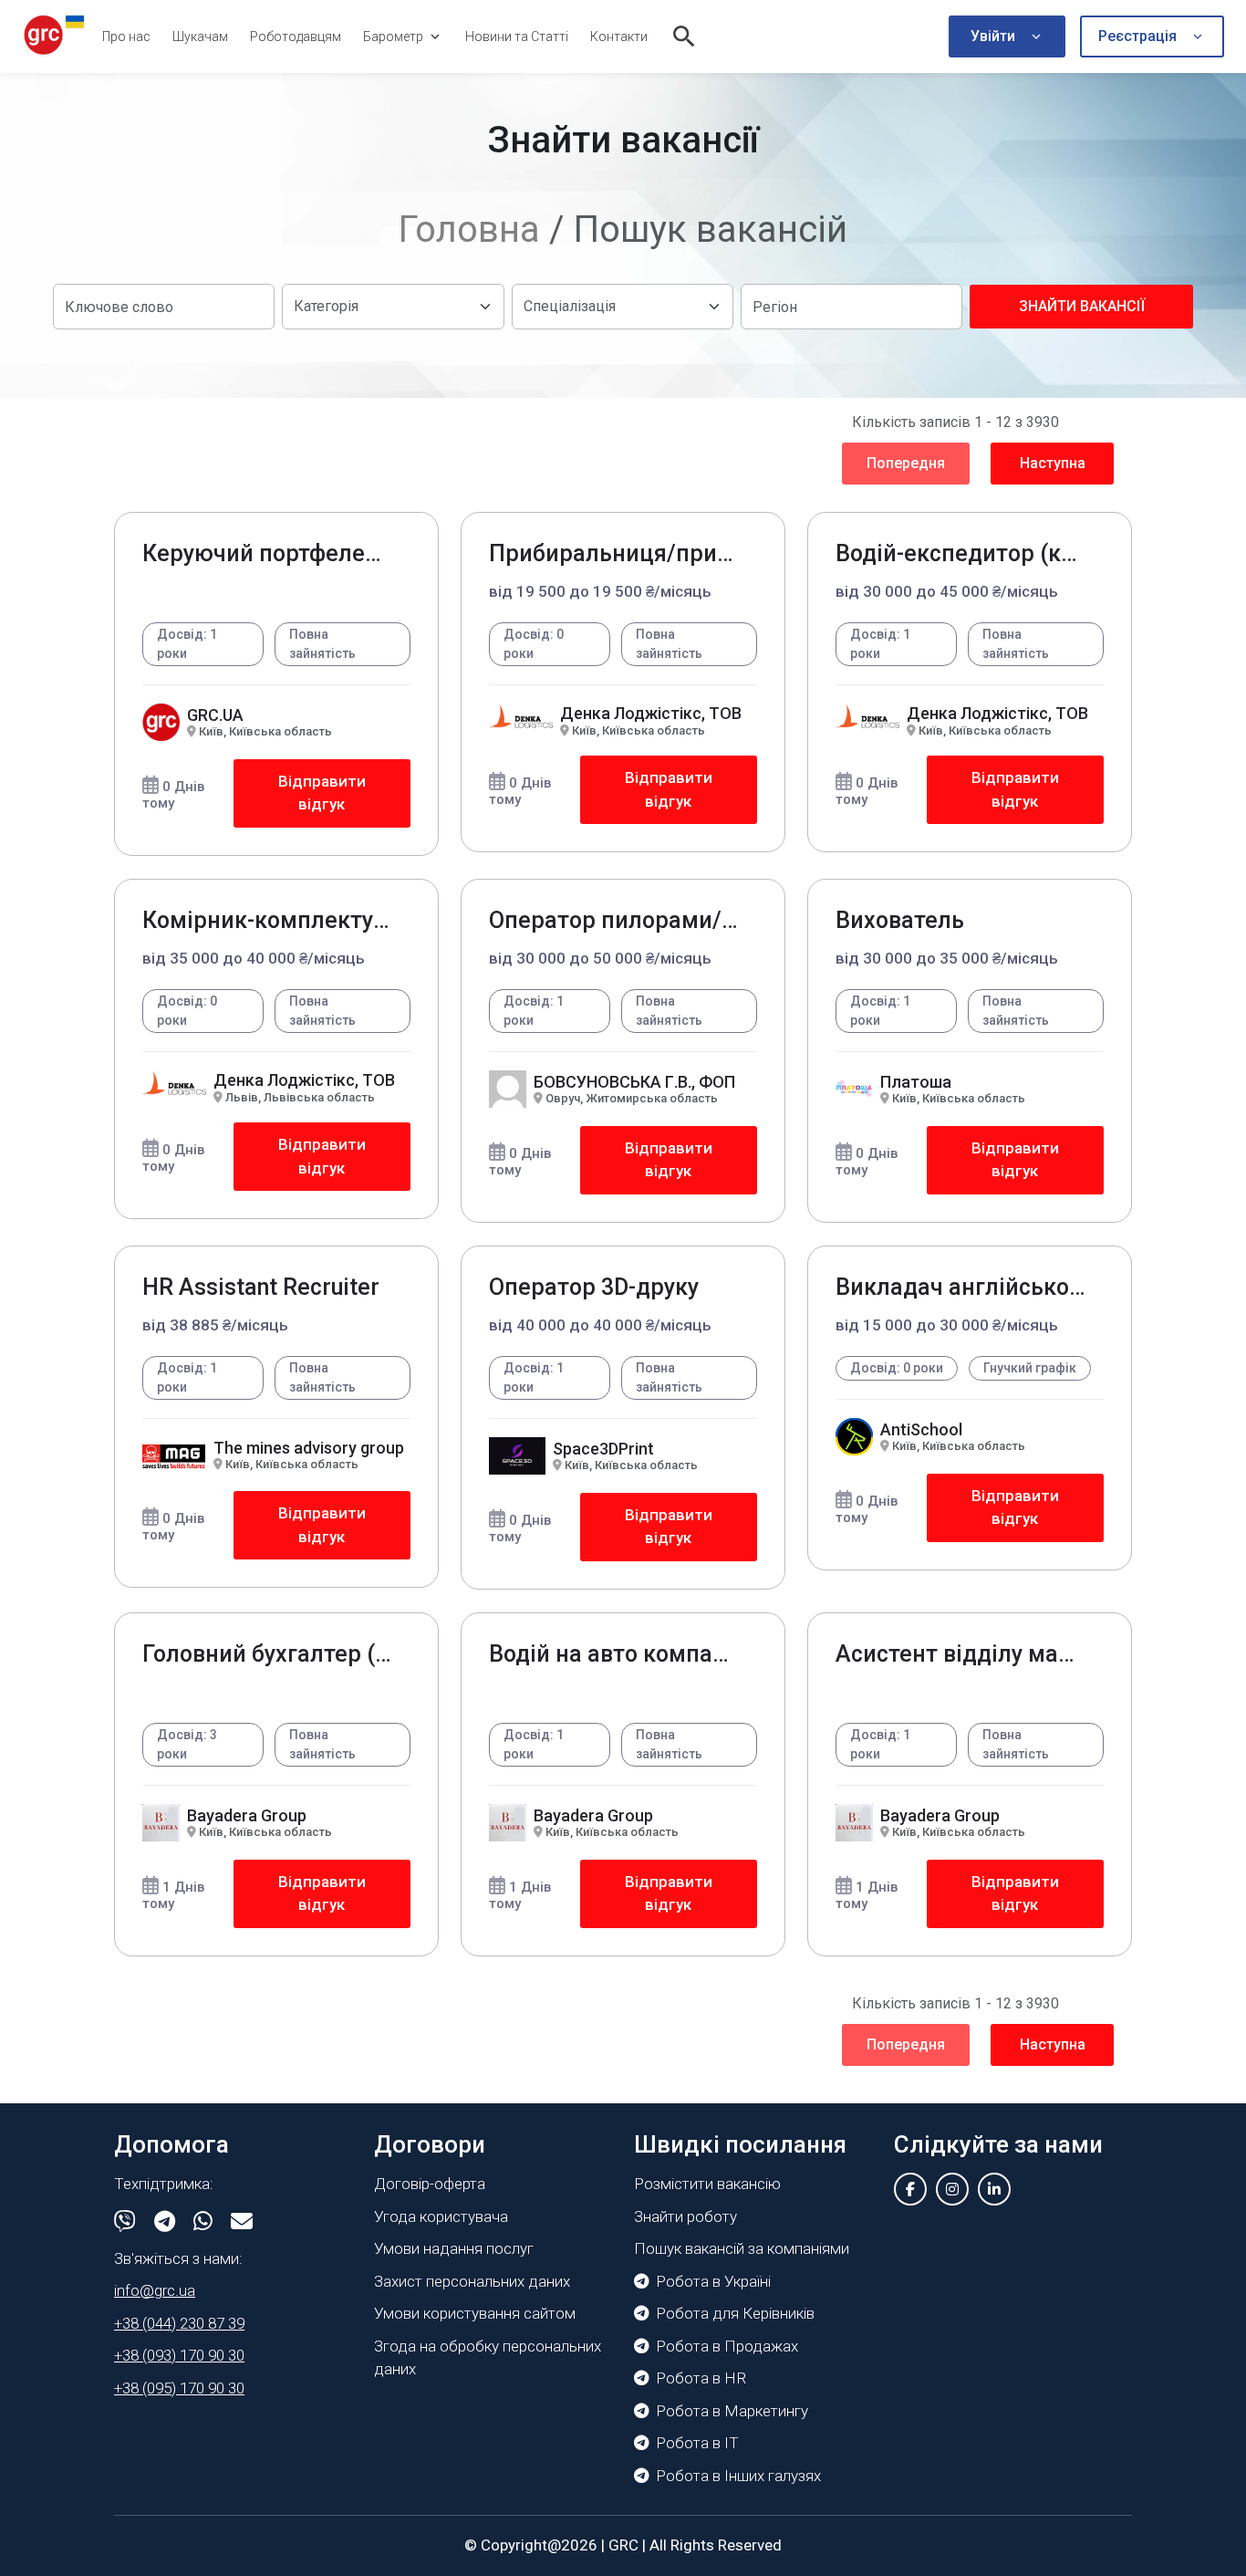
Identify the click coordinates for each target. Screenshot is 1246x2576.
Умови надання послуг (454, 2248)
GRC (623, 2545)
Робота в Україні (713, 2281)
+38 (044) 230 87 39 (179, 2323)
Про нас (126, 37)
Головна (469, 229)
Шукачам (200, 37)
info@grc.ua (155, 2290)
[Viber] (125, 2222)
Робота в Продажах (727, 2346)
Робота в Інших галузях (738, 2476)
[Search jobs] (684, 37)
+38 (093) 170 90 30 (179, 2355)
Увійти (993, 36)
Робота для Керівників (735, 2313)
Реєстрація (1137, 36)
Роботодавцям (296, 37)
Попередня (906, 463)
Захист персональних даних (472, 2281)
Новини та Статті (517, 37)
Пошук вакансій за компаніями (742, 2248)
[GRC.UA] (54, 36)
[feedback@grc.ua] (242, 2222)
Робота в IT (697, 2443)
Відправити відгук (322, 793)
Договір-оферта (430, 2184)
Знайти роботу (685, 2216)
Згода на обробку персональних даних (488, 2358)
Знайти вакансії (1082, 306)
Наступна (1053, 463)
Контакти (619, 37)
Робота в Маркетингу (732, 2411)
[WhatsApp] (203, 2222)
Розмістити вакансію (707, 2184)
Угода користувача (441, 2216)
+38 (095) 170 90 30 (179, 2388)
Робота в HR (701, 2378)
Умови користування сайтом (475, 2313)
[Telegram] (165, 2222)
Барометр (393, 37)
